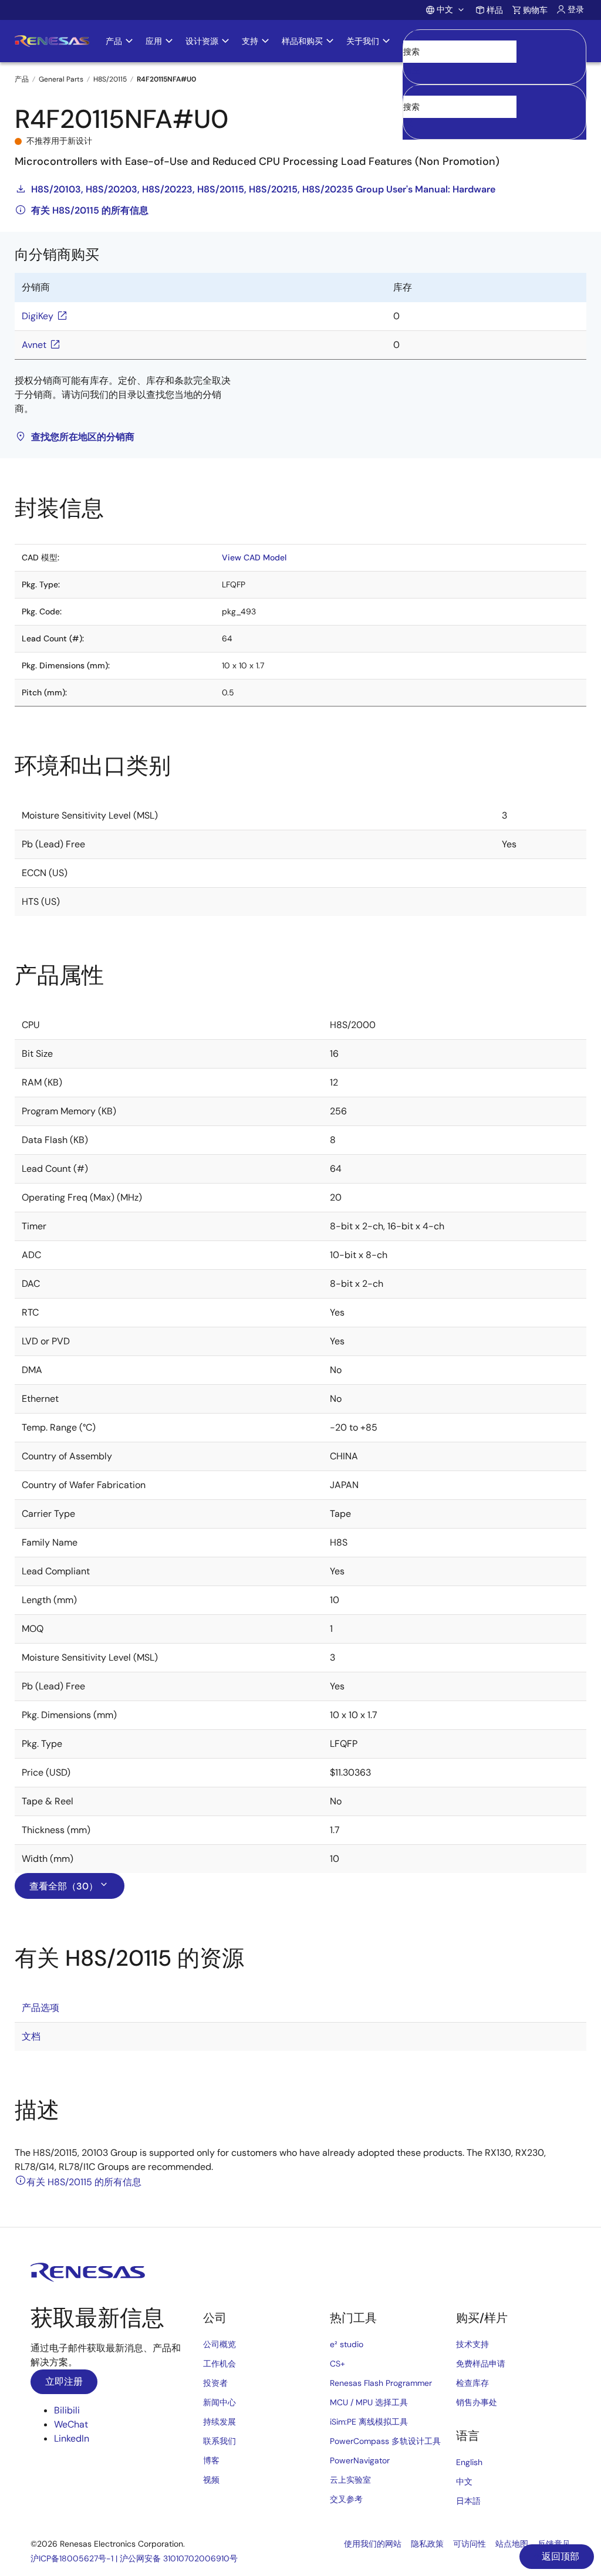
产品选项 (40, 2008)
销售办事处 (477, 2402)
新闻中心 (220, 2402)
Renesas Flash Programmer (381, 2383)
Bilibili (67, 2410)
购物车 (535, 10)
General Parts (61, 79)
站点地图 (512, 2544)
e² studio (347, 2344)
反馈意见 (554, 2544)
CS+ (337, 2364)
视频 (211, 2480)
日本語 (468, 2501)
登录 (576, 9)
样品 (495, 10)
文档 (31, 2036)
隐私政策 (427, 2544)
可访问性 (470, 2544)
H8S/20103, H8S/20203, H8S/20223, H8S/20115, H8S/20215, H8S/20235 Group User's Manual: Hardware (263, 189)
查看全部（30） (64, 1886)
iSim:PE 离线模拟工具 (369, 2422)
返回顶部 (559, 2556)
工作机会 (220, 2364)
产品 (22, 79)
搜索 (494, 41)
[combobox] (494, 112)
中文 (464, 2482)
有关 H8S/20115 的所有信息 (90, 210)
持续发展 (220, 2422)
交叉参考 (346, 2499)
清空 (412, 70)
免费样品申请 (481, 2364)
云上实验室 (350, 2480)
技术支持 (472, 2344)
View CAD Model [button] (254, 557)
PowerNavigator (360, 2460)
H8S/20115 (110, 79)
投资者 (215, 2383)
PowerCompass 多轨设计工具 (385, 2441)
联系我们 (220, 2441)
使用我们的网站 (373, 2544)
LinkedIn (72, 2438)
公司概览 (220, 2344)
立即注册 (64, 2381)
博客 (211, 2460)
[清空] (413, 125)
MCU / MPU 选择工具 (369, 2402)
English (469, 2462)
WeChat (71, 2424)
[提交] (416, 90)
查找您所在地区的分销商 (83, 437)
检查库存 (472, 2383)
